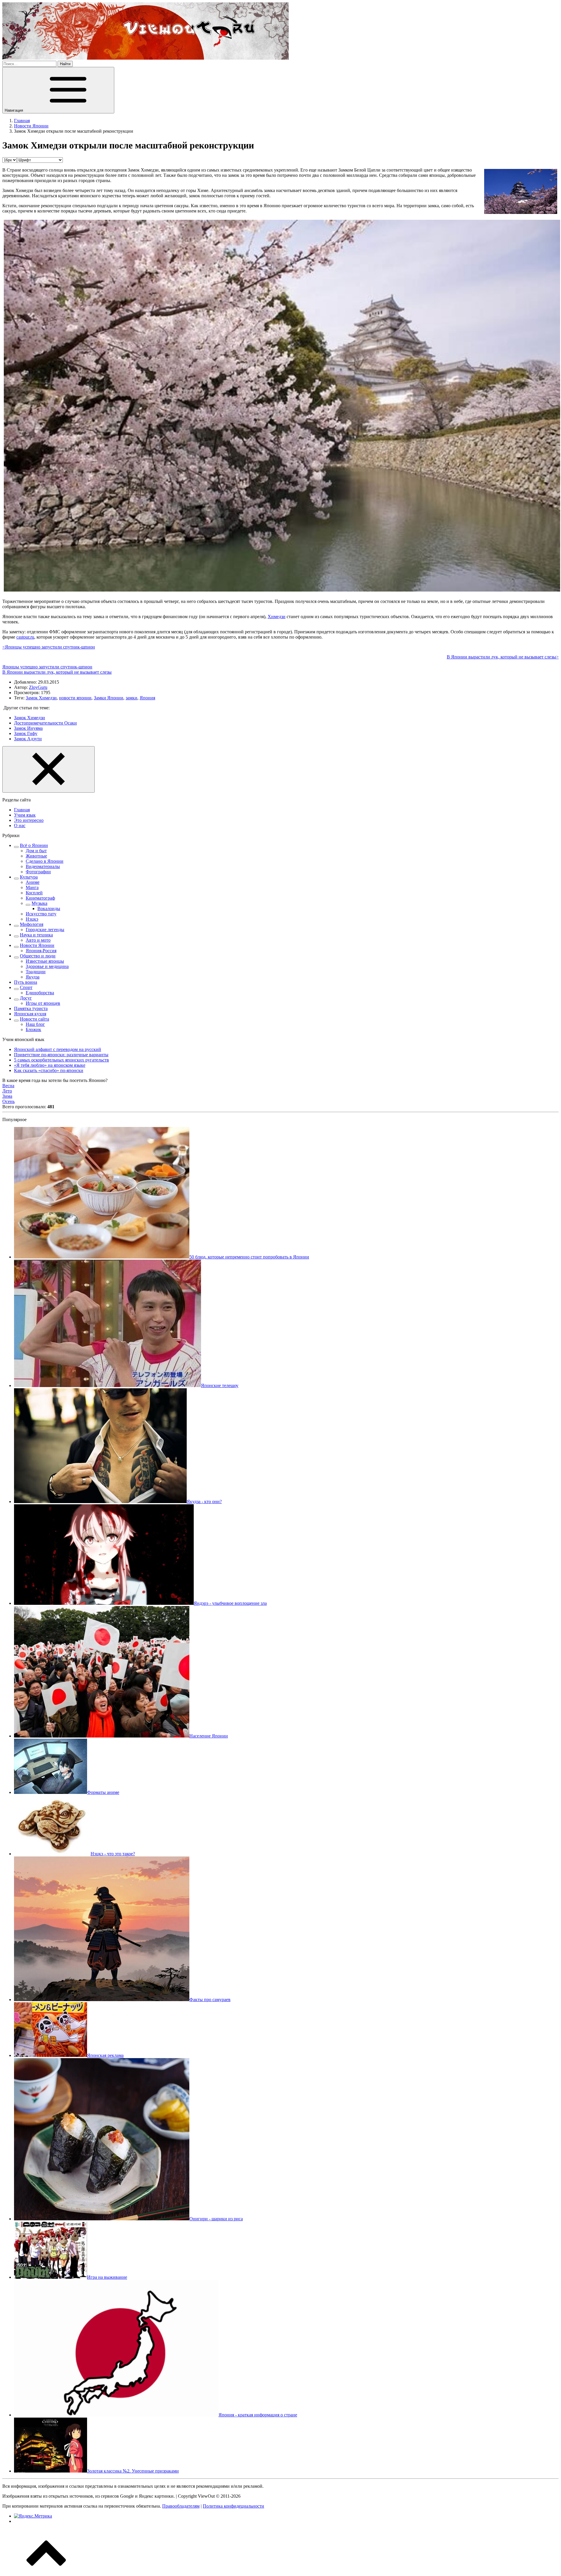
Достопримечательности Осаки (45, 723)
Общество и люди (38, 956)
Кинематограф (40, 898)
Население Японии (209, 1736)
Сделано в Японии (45, 861)
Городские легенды (45, 930)
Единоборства (40, 993)
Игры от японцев (43, 1003)
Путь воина (26, 982)
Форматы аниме (103, 1792)
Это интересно (29, 820)
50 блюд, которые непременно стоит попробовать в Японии (249, 1257)
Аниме (33, 882)
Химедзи (277, 617)
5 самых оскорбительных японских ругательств (62, 1060)
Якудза (33, 977)
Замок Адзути (28, 739)
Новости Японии (37, 945)
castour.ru (25, 637)
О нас (20, 825)
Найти (65, 64)
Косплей (34, 893)
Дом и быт (36, 851)
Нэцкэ (32, 919)
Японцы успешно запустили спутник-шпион (47, 667)
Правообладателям (181, 2506)
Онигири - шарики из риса (216, 2219)
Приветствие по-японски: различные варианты (61, 1055)
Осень (8, 1101)
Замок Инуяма (28, 728)
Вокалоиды (49, 908)
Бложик (33, 1029)
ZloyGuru (38, 687)
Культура (29, 877)
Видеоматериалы (43, 866)
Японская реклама (105, 2055)
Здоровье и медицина (47, 966)
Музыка (39, 903)
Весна (8, 1086)
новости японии (75, 698)
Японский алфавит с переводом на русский (58, 1049)
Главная (22, 810)
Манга (32, 887)
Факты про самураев (210, 2000)
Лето (7, 1091)
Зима (7, 1096)
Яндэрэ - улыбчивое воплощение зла (230, 1603)
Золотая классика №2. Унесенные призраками (133, 2471)
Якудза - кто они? (204, 1501)
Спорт (26, 987)
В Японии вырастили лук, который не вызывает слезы (57, 672)
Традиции (36, 972)
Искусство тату (41, 914)
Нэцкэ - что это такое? (113, 1854)
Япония (147, 698)
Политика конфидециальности (233, 2506)
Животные (36, 856)
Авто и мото (38, 940)
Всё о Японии (34, 845)
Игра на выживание (107, 2277)
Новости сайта (34, 1019)
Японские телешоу (220, 1385)
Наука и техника (36, 935)
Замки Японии (109, 698)
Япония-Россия (41, 951)
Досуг (26, 998)
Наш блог (35, 1024)
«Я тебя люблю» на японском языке (50, 1065)
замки (131, 698)
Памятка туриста (31, 1008)
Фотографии (38, 872)
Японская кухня (30, 1014)
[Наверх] (46, 2571)
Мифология (32, 924)
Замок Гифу (26, 733)
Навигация (14, 110)
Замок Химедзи (41, 698)
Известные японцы (45, 961)
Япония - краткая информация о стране (258, 2415)
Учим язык (25, 815)
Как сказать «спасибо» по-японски (49, 1070)
